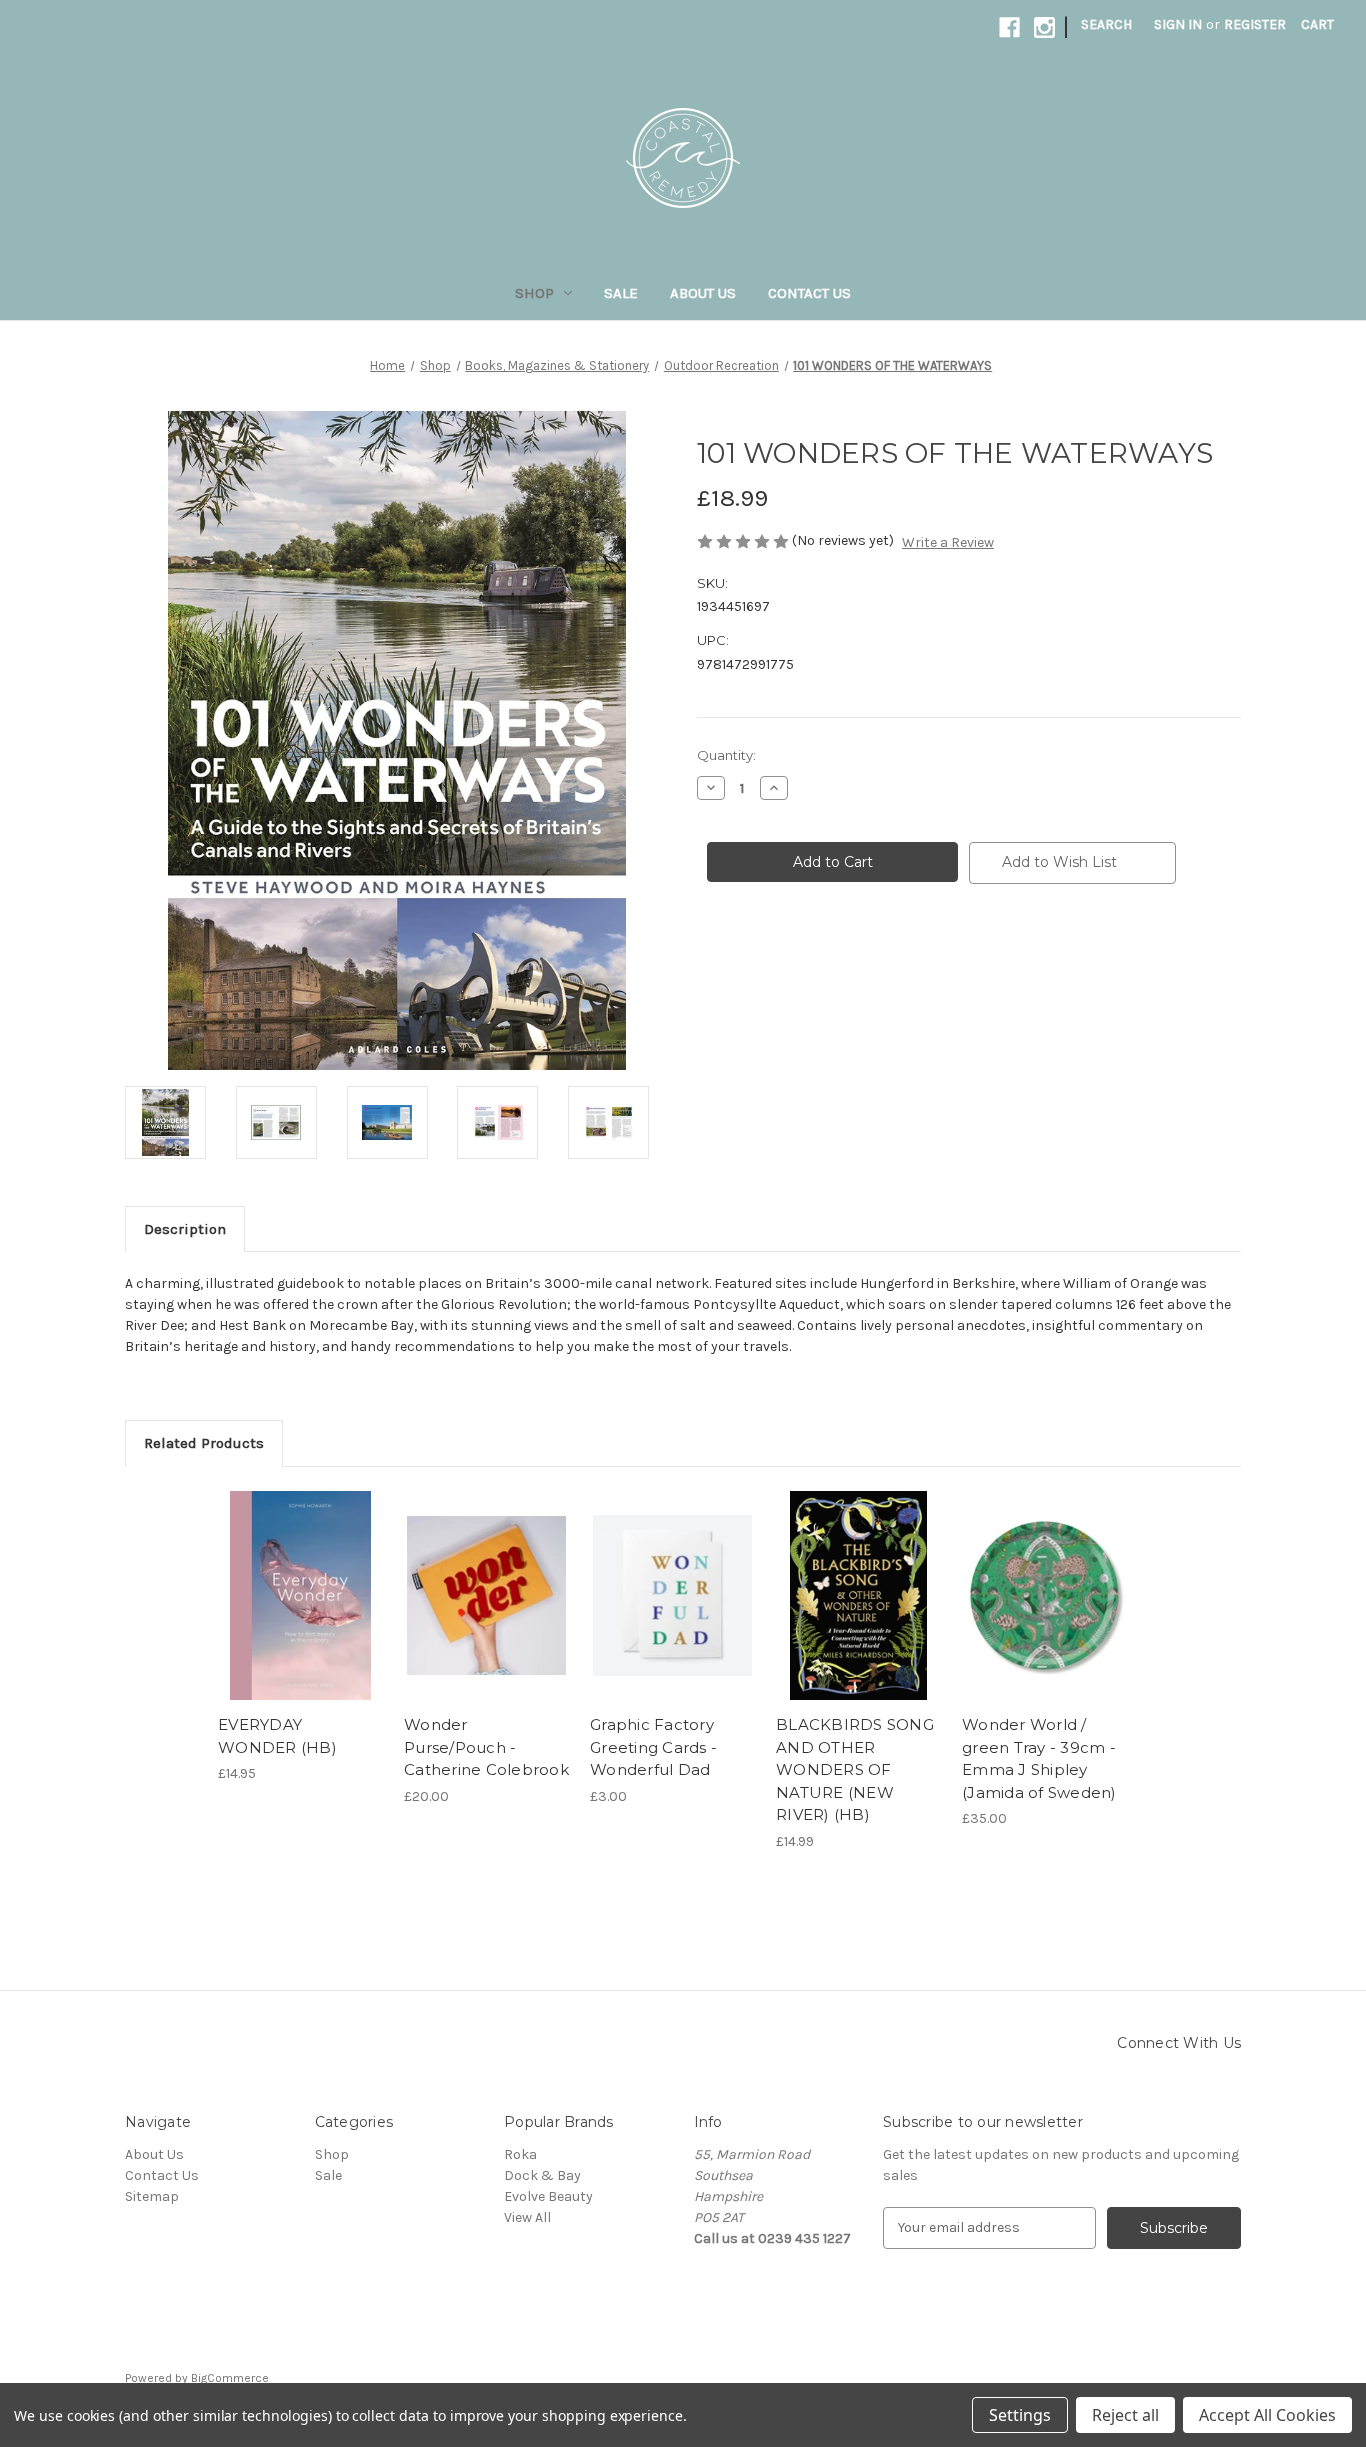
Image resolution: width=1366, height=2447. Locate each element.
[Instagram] (1044, 27)
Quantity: (726, 755)
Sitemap (152, 2196)
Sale (621, 293)
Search (1106, 24)
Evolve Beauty (548, 2196)
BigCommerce (230, 2378)
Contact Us (809, 293)
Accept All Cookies (1267, 2415)
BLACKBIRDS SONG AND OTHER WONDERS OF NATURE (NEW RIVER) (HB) (855, 1769)
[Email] (789, 963)
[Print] (823, 963)
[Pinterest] (857, 963)
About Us (703, 293)
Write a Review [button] (948, 542)
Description (185, 1229)
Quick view (299, 1578)
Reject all (1125, 2415)
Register (1255, 24)
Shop (534, 293)
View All (527, 2217)
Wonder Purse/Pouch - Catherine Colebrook (486, 1747)
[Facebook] (1009, 27)
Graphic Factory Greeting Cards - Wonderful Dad (653, 1747)
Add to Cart (300, 1613)
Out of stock (487, 1613)
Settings (1020, 2415)
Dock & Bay (542, 2175)
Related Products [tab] (204, 1443)
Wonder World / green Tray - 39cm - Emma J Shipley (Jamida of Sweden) (1039, 1758)
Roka (520, 2154)
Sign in (1178, 24)
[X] (741, 963)
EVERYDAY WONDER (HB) (277, 1736)
